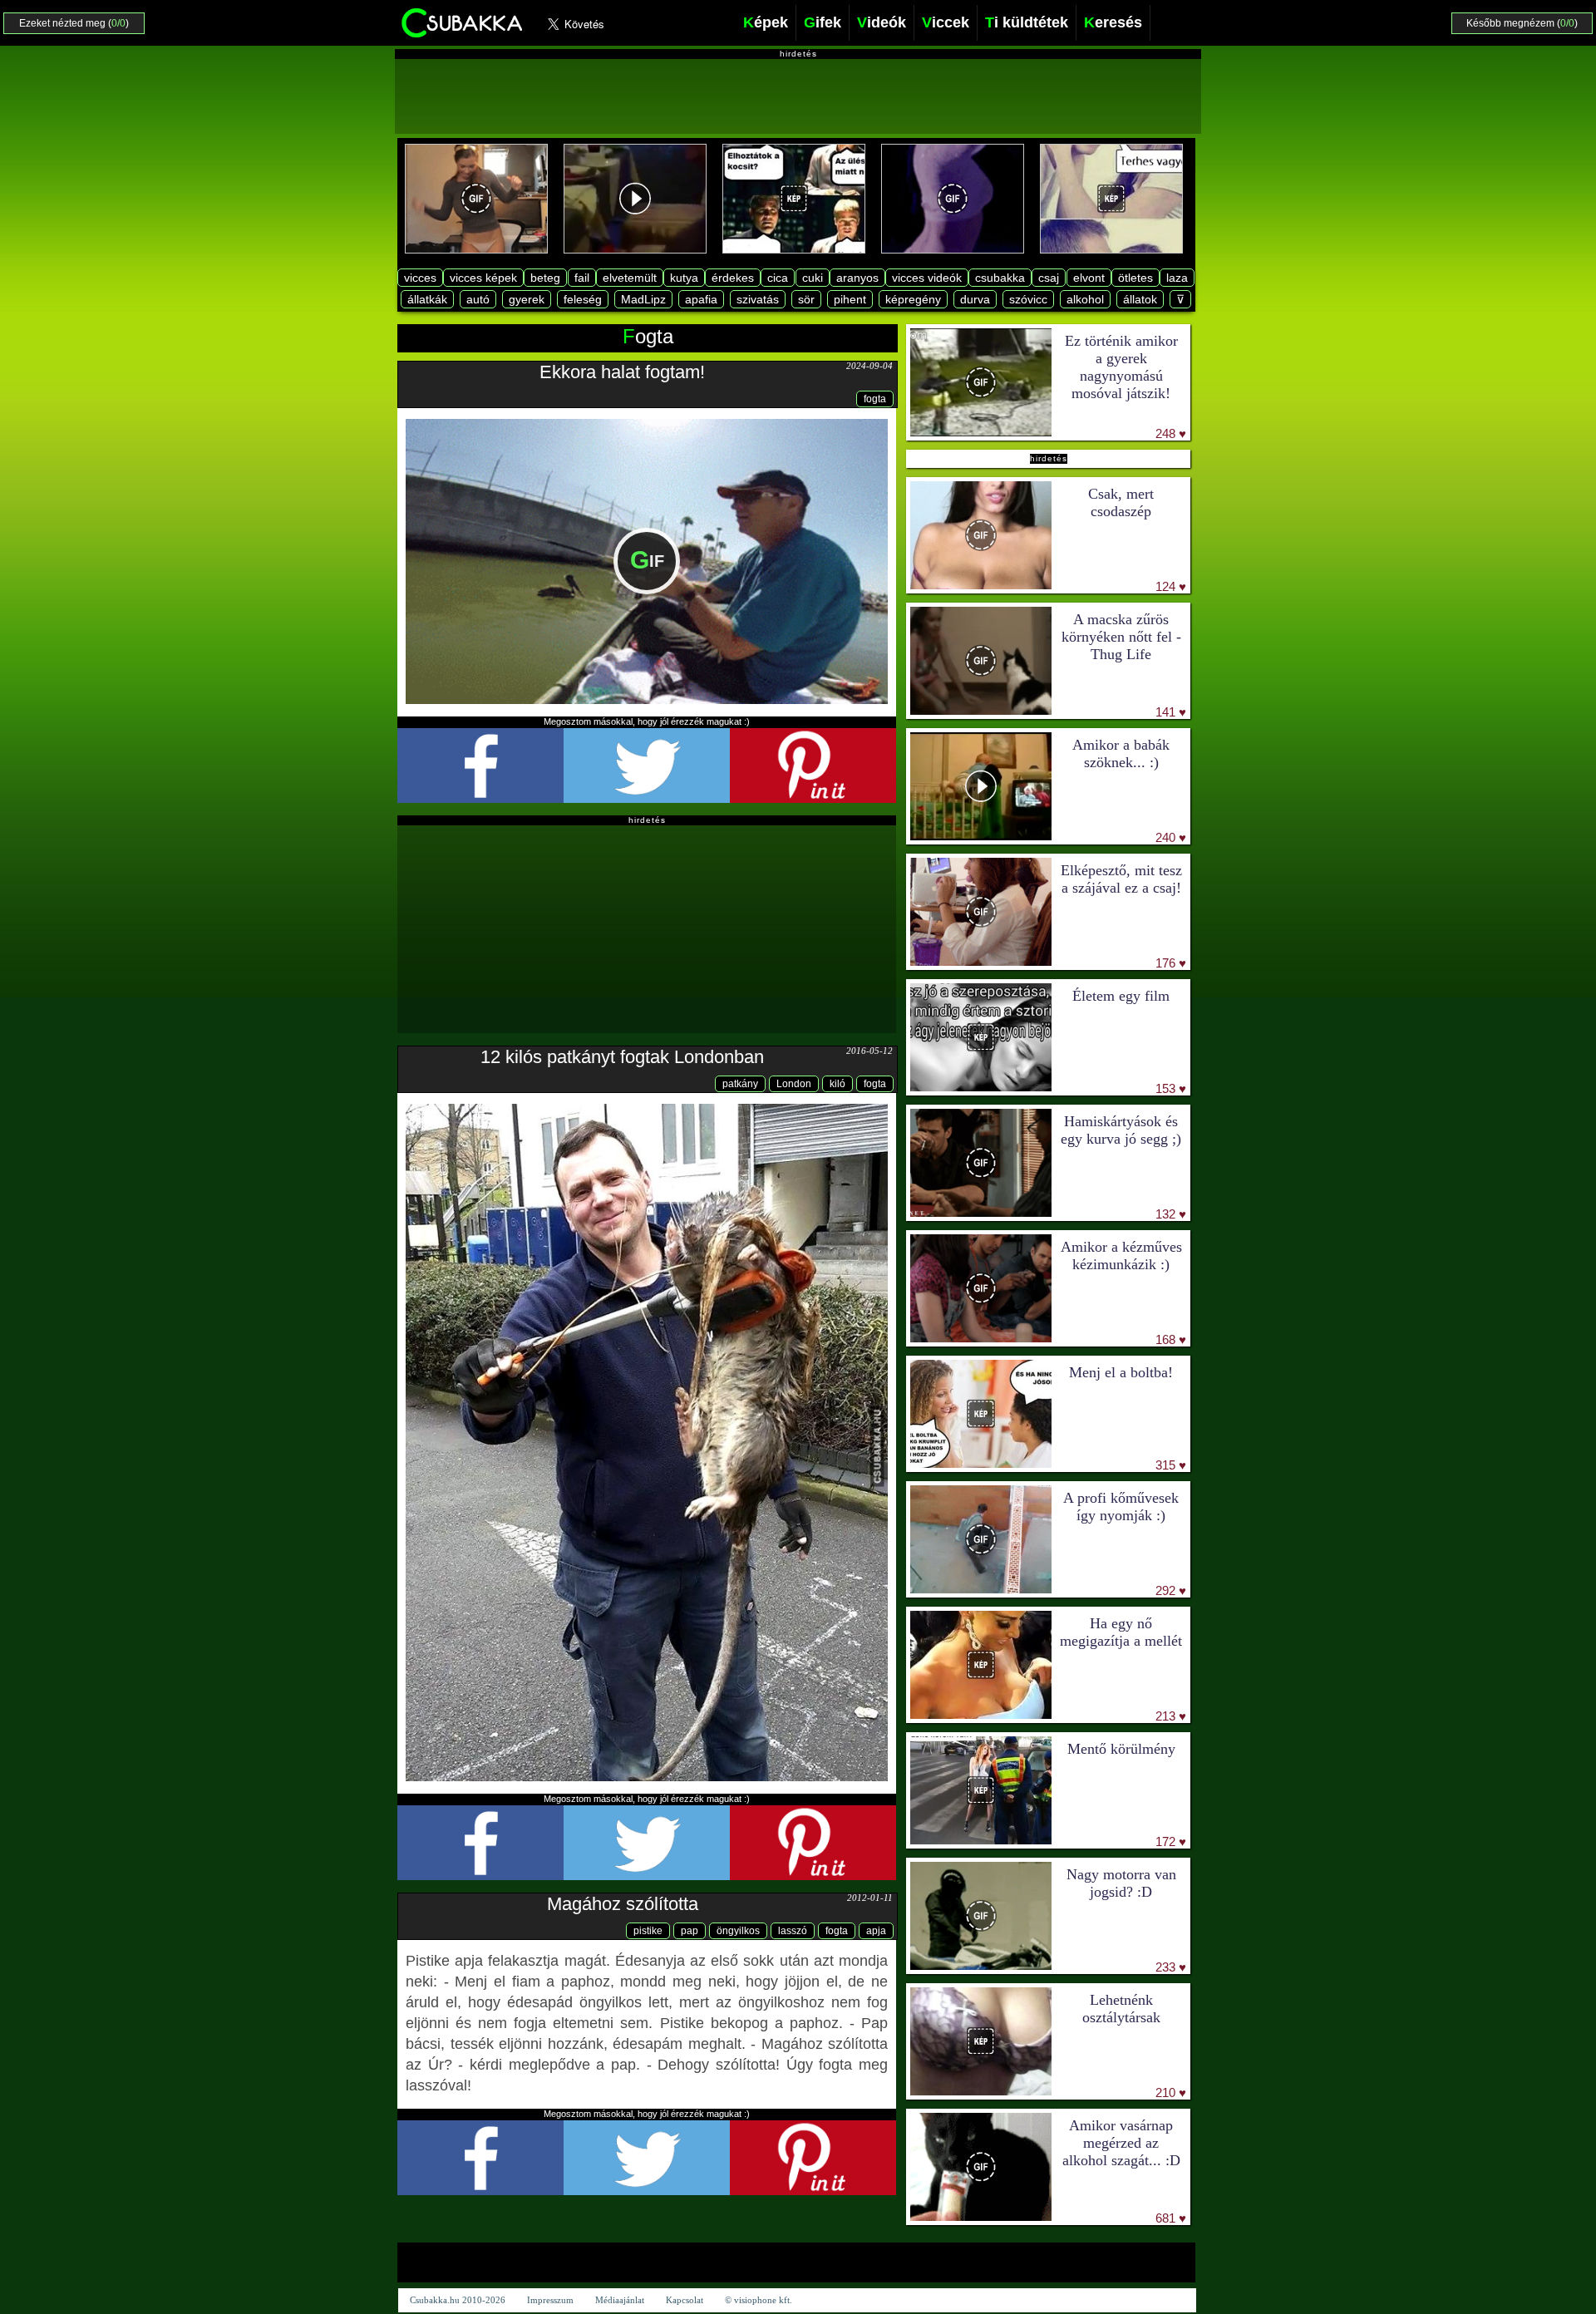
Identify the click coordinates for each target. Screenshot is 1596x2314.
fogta (875, 399)
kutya (684, 278)
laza (1177, 278)
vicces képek (483, 278)
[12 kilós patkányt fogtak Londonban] (647, 1442)
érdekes (733, 278)
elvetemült (630, 278)
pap (690, 1931)
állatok (1140, 299)
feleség (583, 299)
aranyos (857, 278)
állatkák (427, 299)
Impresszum (550, 2300)
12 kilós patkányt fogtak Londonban (622, 1057)
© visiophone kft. (759, 2300)
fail (582, 278)
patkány (740, 1084)
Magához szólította (623, 1904)
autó (478, 299)
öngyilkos (738, 1931)
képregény (913, 299)
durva (975, 299)
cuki (813, 278)
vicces (420, 278)
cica (778, 278)
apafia (701, 299)
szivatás (758, 299)
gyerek (527, 299)
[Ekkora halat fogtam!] (647, 561)
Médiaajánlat (620, 2300)
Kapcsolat (685, 2300)
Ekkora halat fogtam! (622, 372)
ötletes (1135, 278)
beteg (545, 278)
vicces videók (927, 278)
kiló (837, 1084)
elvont (1089, 278)
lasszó (793, 1931)
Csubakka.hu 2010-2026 (458, 2300)
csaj (1049, 278)
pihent (850, 299)
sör (806, 299)
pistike (648, 1931)
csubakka (1000, 278)
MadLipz (643, 299)
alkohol (1085, 299)
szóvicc (1028, 299)
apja (876, 1931)
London (794, 1084)
